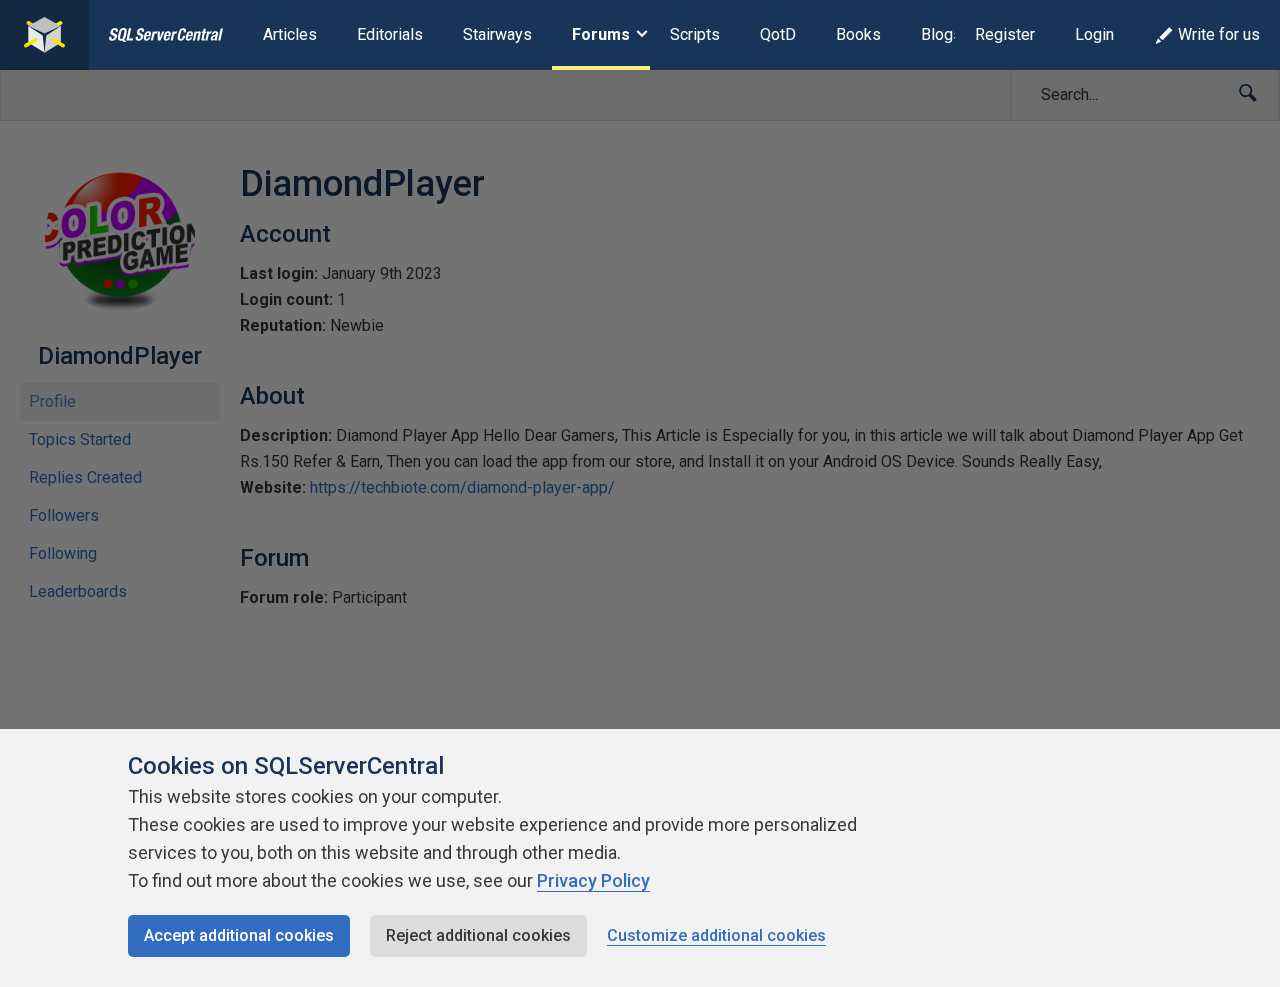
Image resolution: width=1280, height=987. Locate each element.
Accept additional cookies (239, 935)
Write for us (1219, 34)
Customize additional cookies (716, 935)
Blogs (941, 34)
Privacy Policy (593, 880)
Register (1005, 34)
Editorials (390, 34)
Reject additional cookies (478, 935)
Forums (601, 34)
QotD (778, 34)
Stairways (497, 34)
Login (1094, 34)
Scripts (695, 34)
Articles (290, 34)
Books (858, 34)
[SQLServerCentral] (44, 35)
